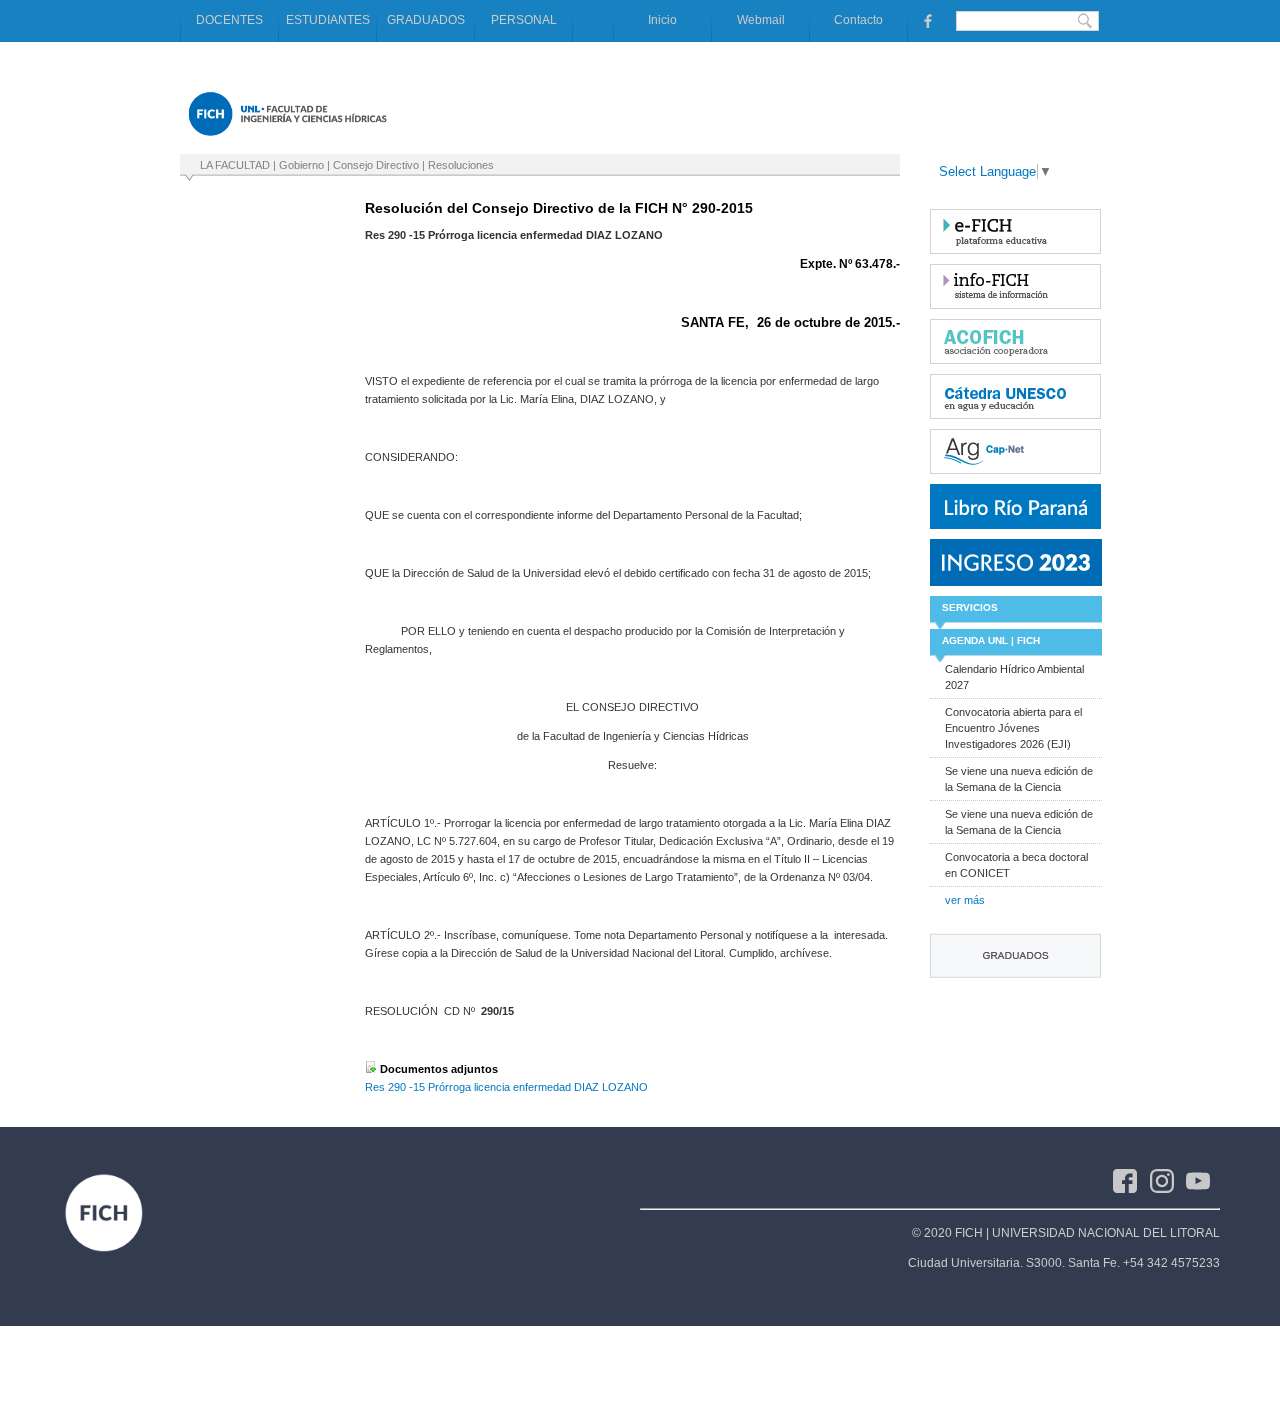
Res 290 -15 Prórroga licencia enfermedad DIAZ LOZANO (506, 1087)
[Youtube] (1203, 1180)
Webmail (761, 20)
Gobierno (301, 165)
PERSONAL (524, 20)
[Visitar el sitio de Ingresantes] (1016, 562)
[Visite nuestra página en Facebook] (926, 20)
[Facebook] (1131, 1180)
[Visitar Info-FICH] (1015, 286)
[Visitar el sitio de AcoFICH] (1015, 341)
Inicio (662, 20)
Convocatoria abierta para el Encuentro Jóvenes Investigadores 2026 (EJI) (1013, 728)
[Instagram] (1168, 1180)
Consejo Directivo (376, 165)
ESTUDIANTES (328, 20)
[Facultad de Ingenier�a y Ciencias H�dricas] (287, 140)
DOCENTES (229, 20)
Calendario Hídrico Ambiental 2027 (1014, 677)
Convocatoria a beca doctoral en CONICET (1016, 865)
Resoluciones (461, 165)
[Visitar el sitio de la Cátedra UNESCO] (1015, 396)
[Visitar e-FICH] (1015, 231)
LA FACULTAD (235, 165)
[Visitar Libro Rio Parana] (1015, 506)
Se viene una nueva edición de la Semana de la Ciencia (1019, 779)
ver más (965, 900)
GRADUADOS (426, 20)
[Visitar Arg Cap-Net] (1015, 451)
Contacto (858, 20)
